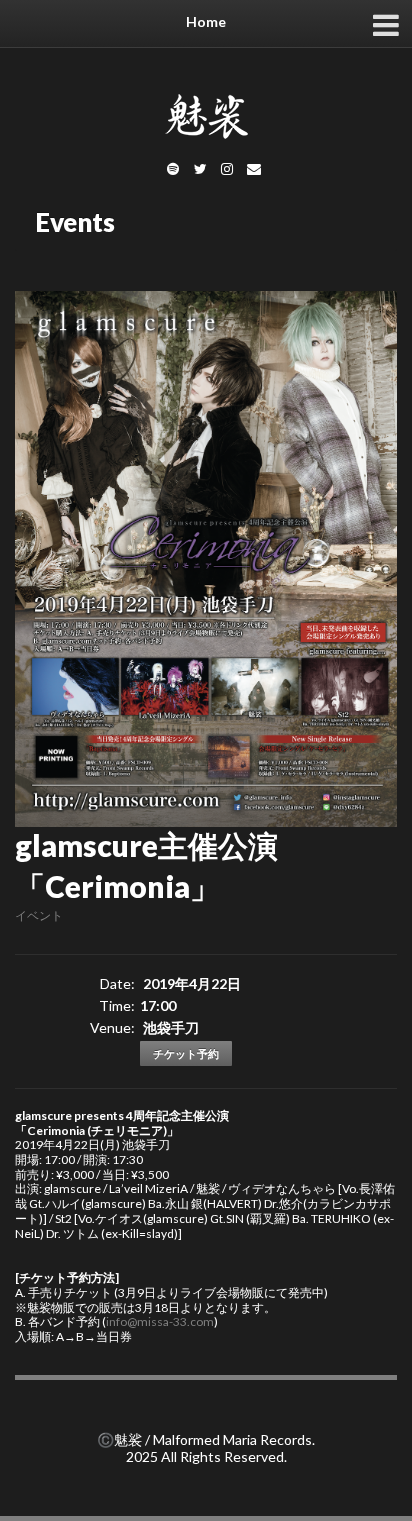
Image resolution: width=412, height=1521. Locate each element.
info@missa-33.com (160, 1321)
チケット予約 (186, 1053)
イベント (39, 915)
